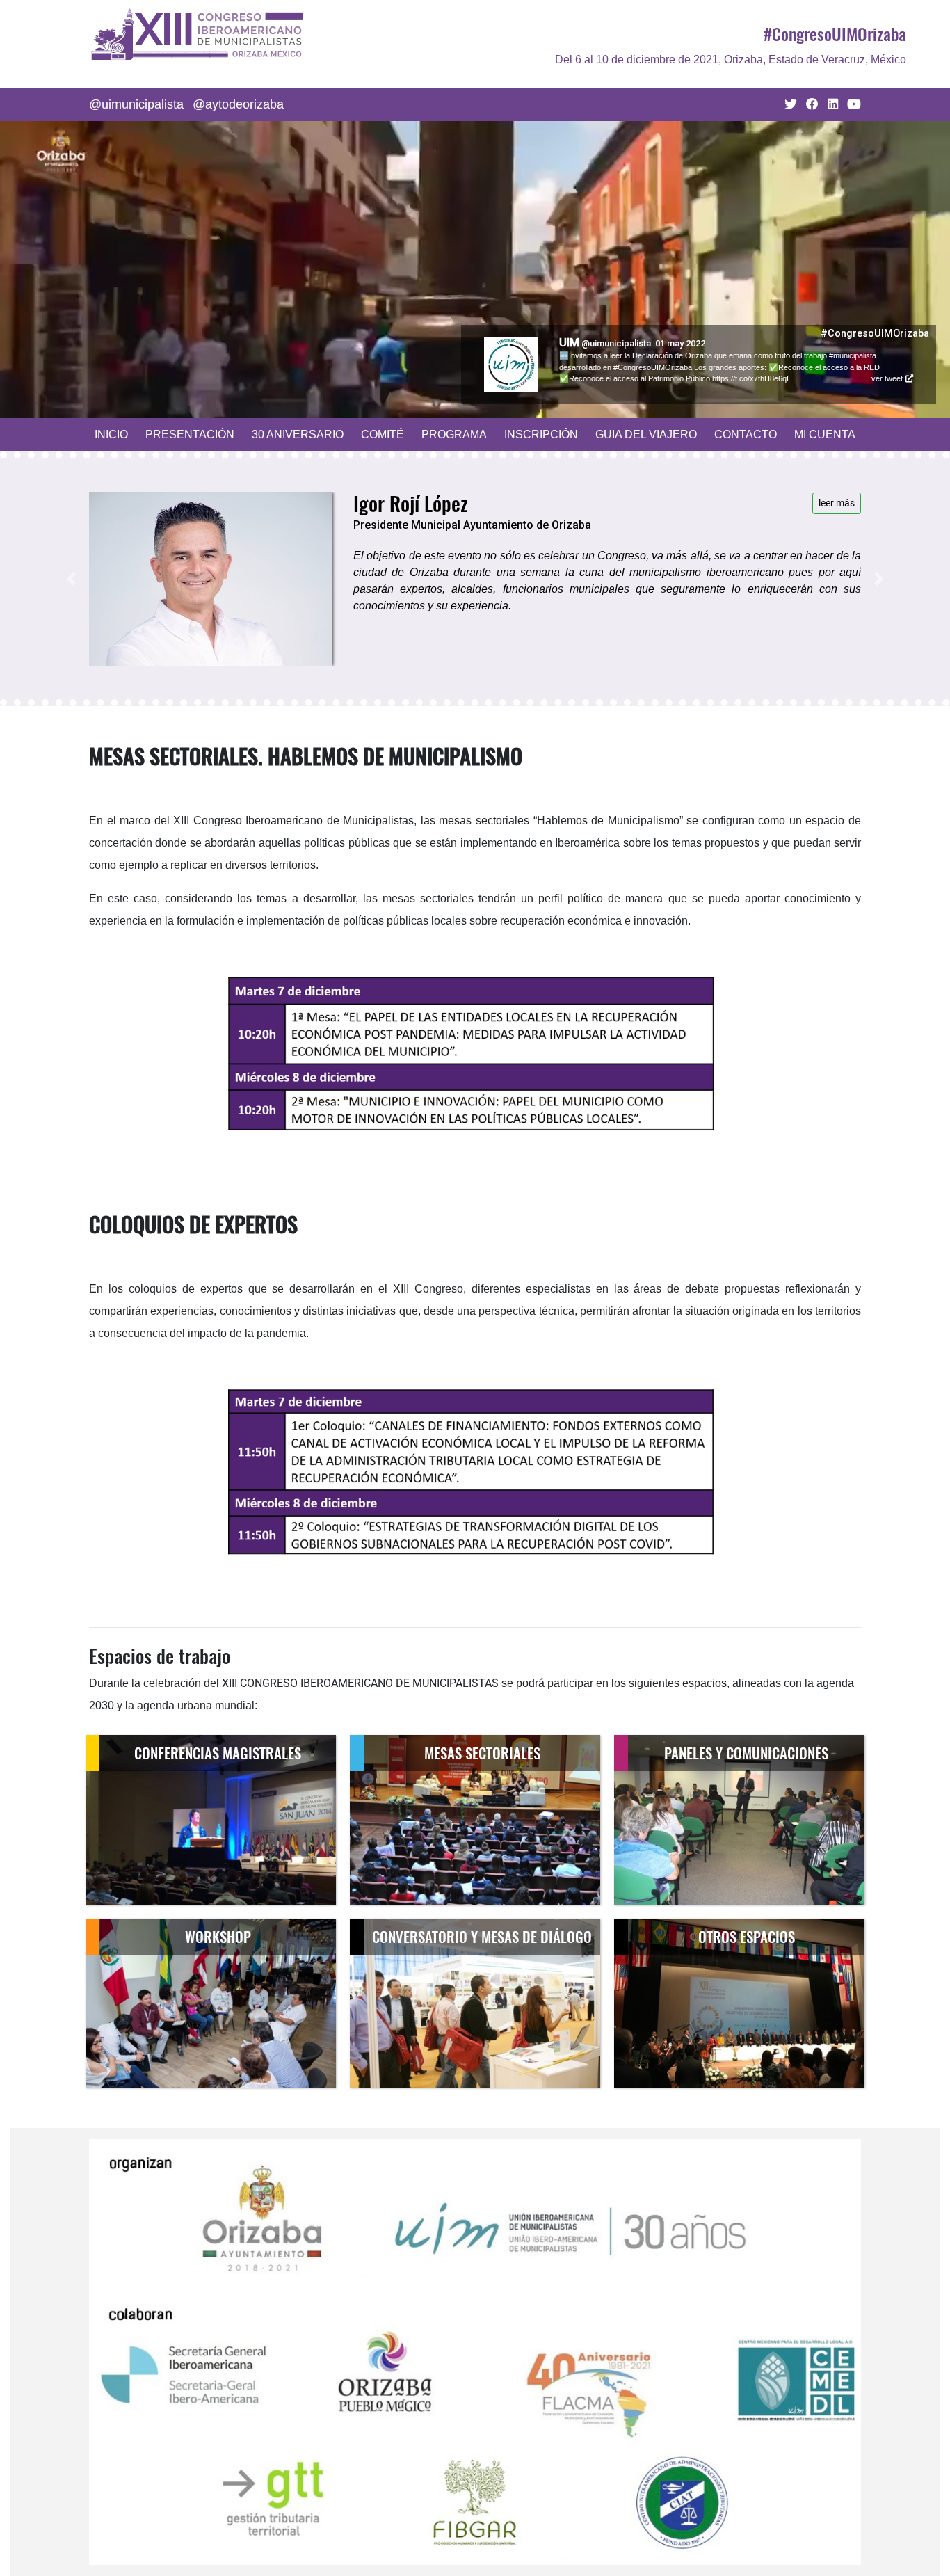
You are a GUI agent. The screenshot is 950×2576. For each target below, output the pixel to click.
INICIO (111, 434)
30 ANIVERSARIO (298, 434)
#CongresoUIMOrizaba (835, 33)
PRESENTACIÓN (190, 434)
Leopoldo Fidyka (601, 343)
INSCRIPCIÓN (541, 434)
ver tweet (887, 367)
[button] (71, 584)
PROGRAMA (454, 434)
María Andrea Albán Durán (455, 503)
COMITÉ (383, 434)
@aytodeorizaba (238, 104)
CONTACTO (746, 434)
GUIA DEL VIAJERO (646, 434)
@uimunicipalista (136, 104)
